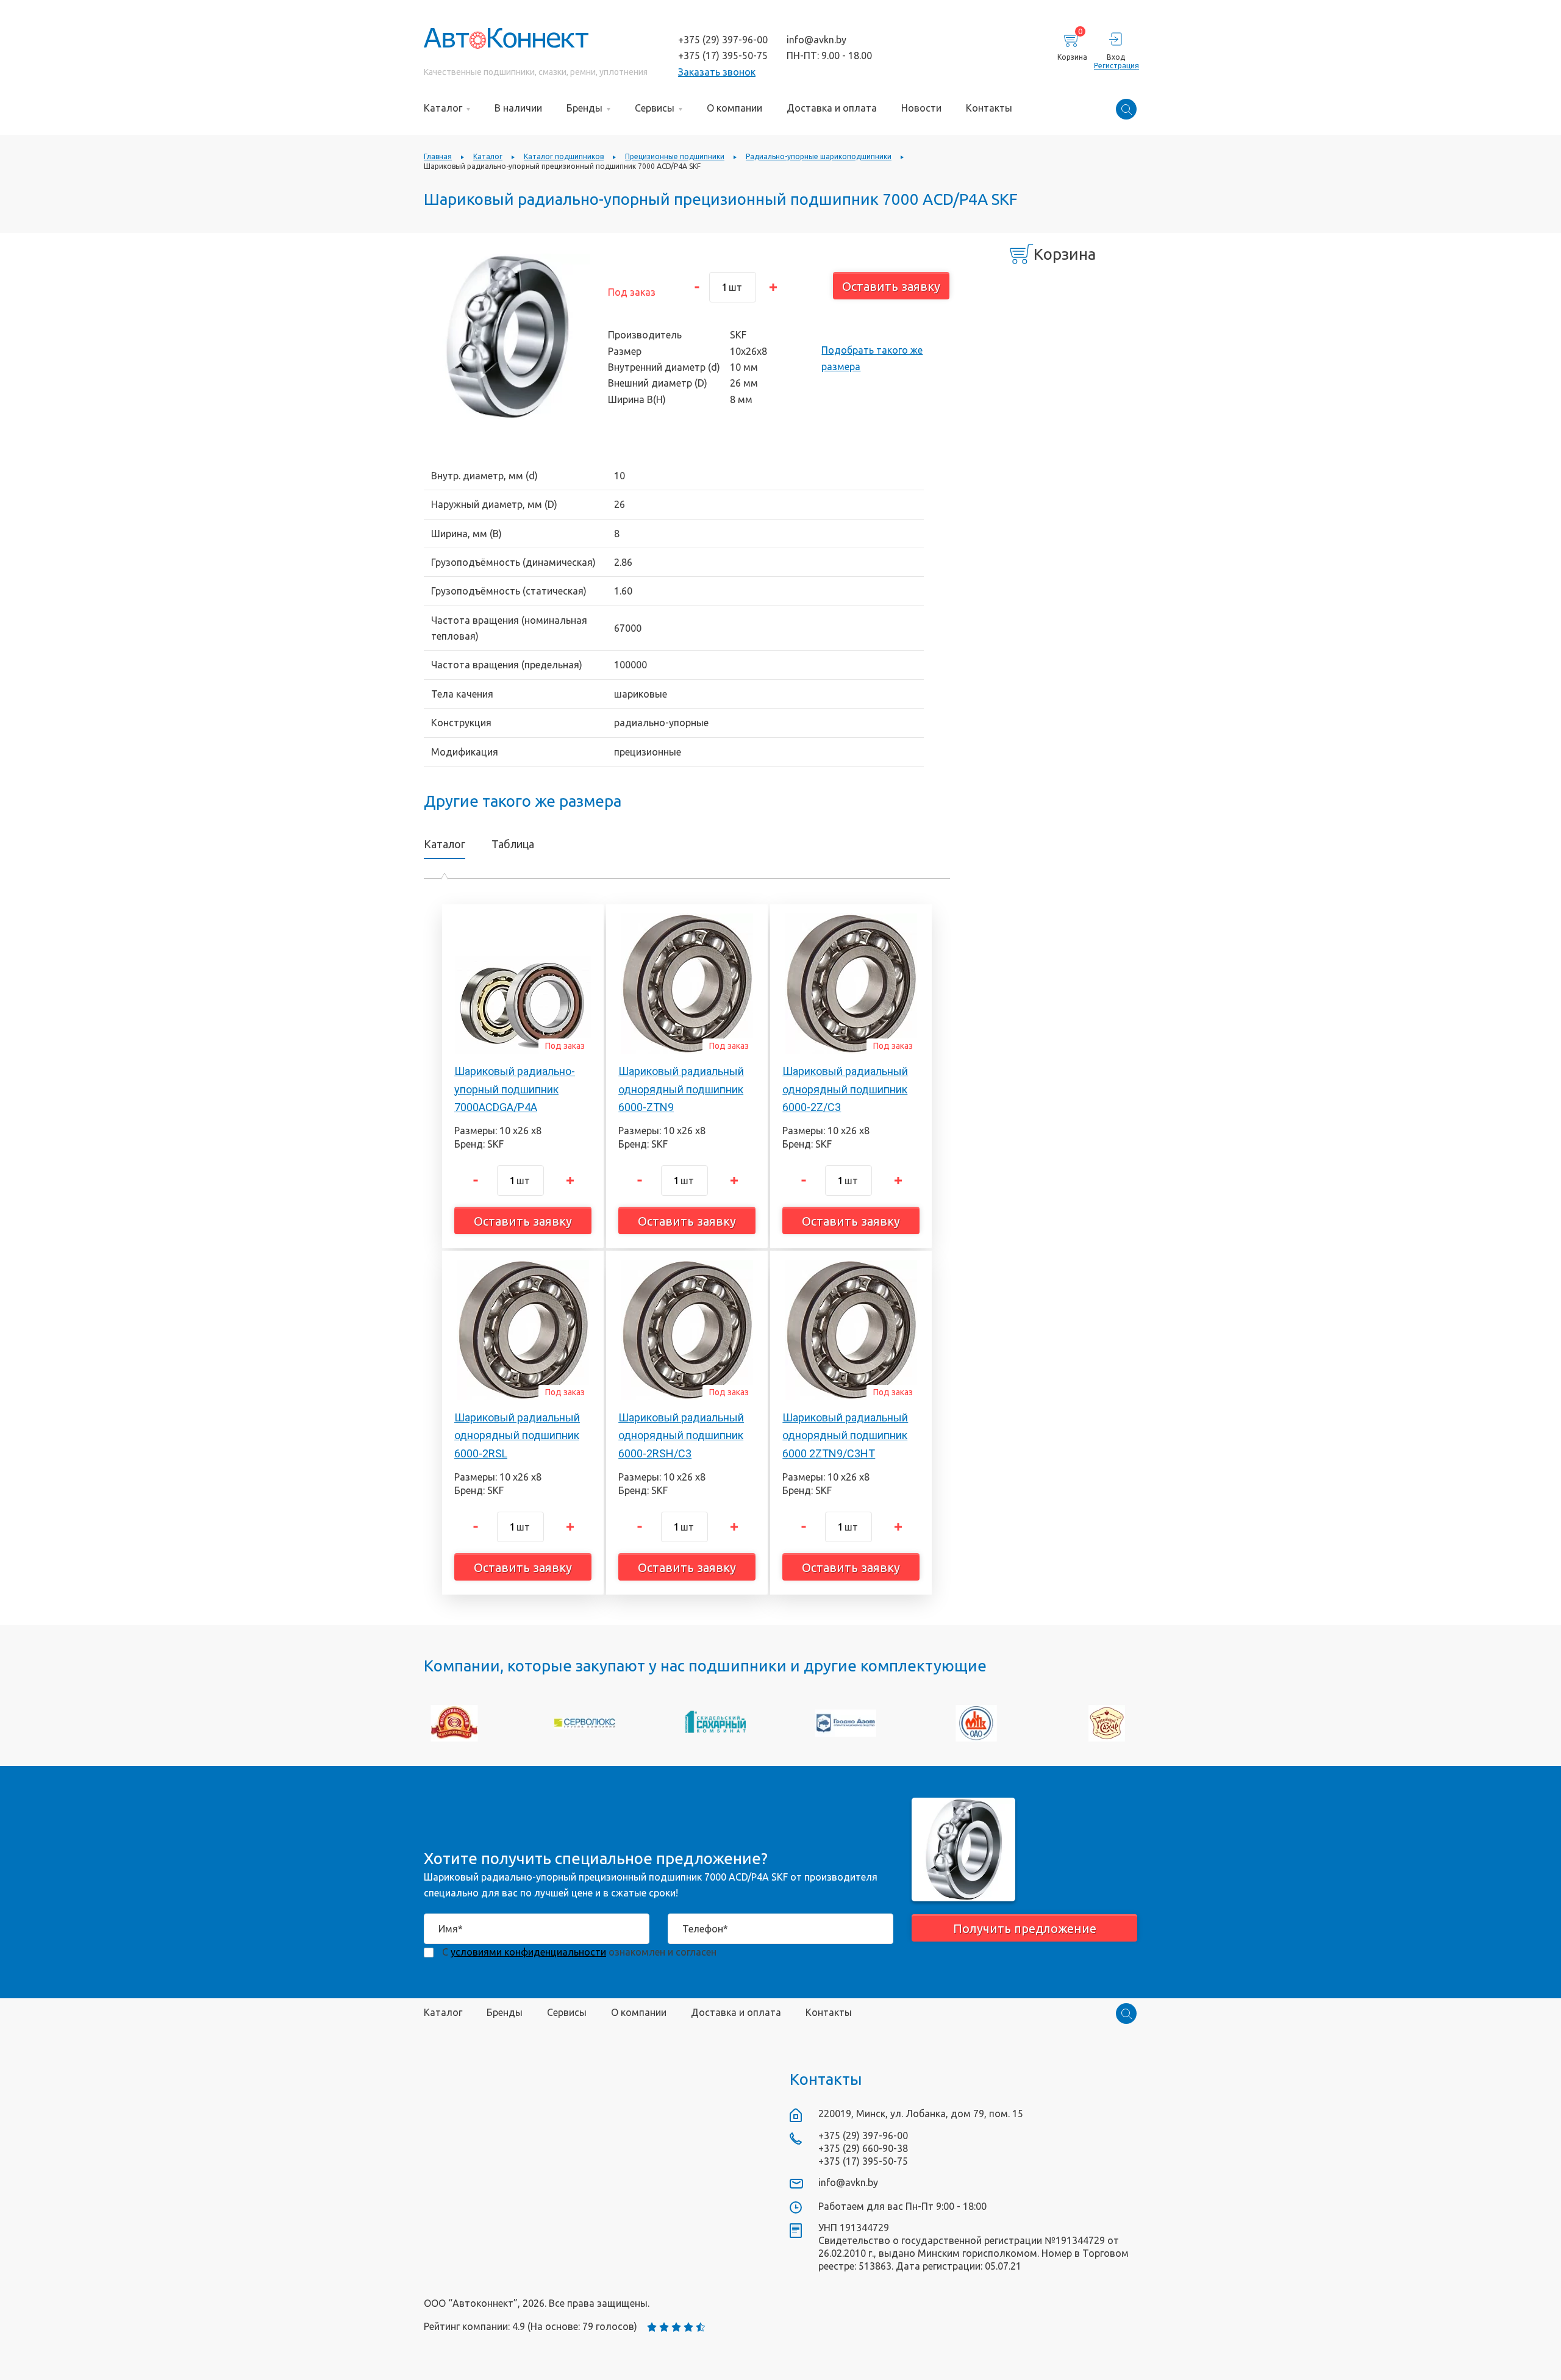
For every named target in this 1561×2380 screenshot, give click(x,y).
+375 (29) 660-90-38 (863, 2148)
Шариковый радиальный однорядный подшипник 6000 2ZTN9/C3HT (845, 1435)
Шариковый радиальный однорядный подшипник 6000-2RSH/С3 (681, 1435)
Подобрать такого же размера (872, 358)
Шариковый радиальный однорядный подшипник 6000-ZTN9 (681, 1089)
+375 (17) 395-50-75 (723, 55)
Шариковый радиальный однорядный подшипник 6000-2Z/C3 (845, 1089)
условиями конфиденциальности (528, 1952)
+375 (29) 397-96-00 (723, 40)
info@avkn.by (816, 40)
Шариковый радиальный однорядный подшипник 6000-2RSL (517, 1435)
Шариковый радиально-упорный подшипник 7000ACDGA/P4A (515, 1089)
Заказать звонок (717, 72)
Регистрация (1116, 66)
